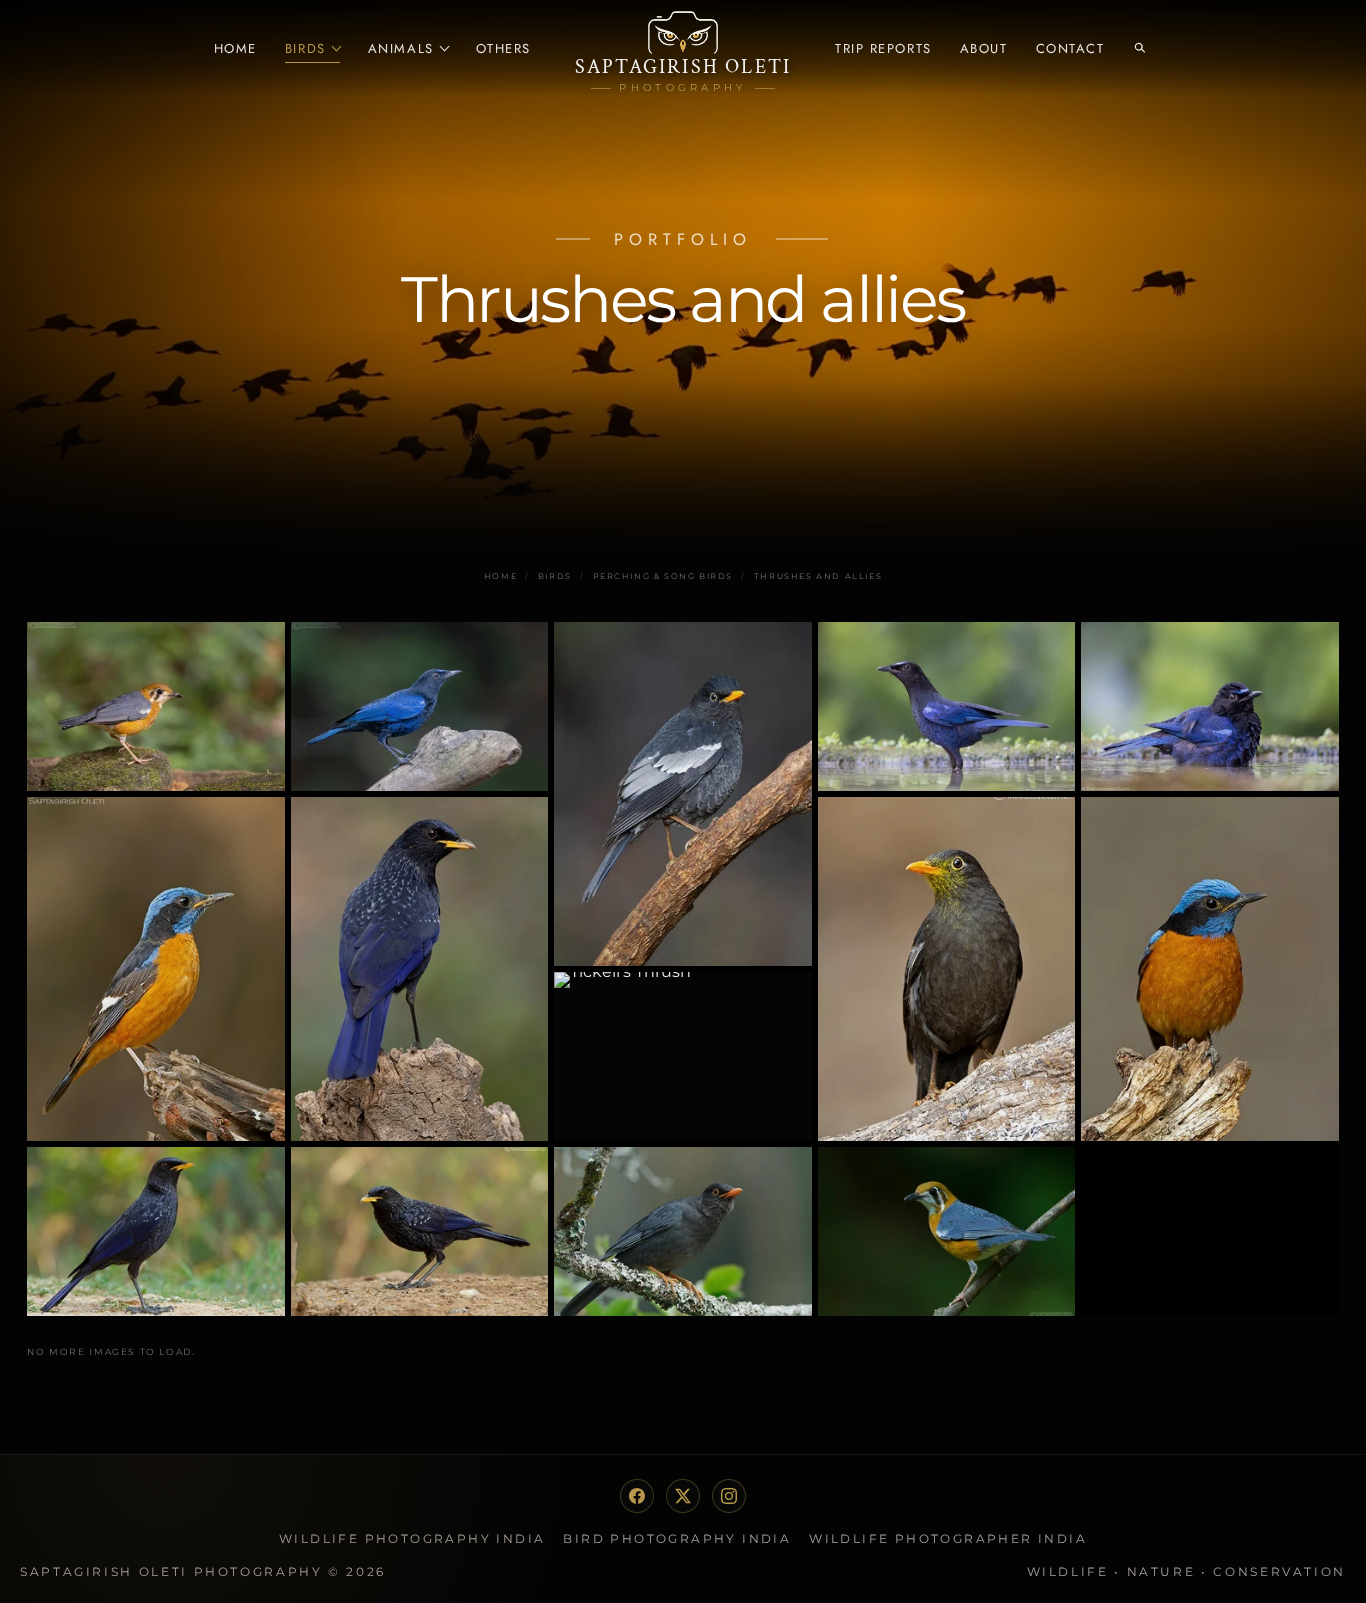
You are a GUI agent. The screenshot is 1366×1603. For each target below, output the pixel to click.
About (984, 48)
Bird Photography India (677, 1538)
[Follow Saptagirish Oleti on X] (683, 1496)
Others (503, 48)
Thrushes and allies (818, 576)
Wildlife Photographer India (948, 1538)
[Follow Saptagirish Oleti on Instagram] (729, 1496)
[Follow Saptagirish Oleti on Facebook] (637, 1496)
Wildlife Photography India (412, 1538)
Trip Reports (883, 48)
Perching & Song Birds (663, 576)
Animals (401, 48)
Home (235, 48)
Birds (305, 48)
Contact (1070, 48)
